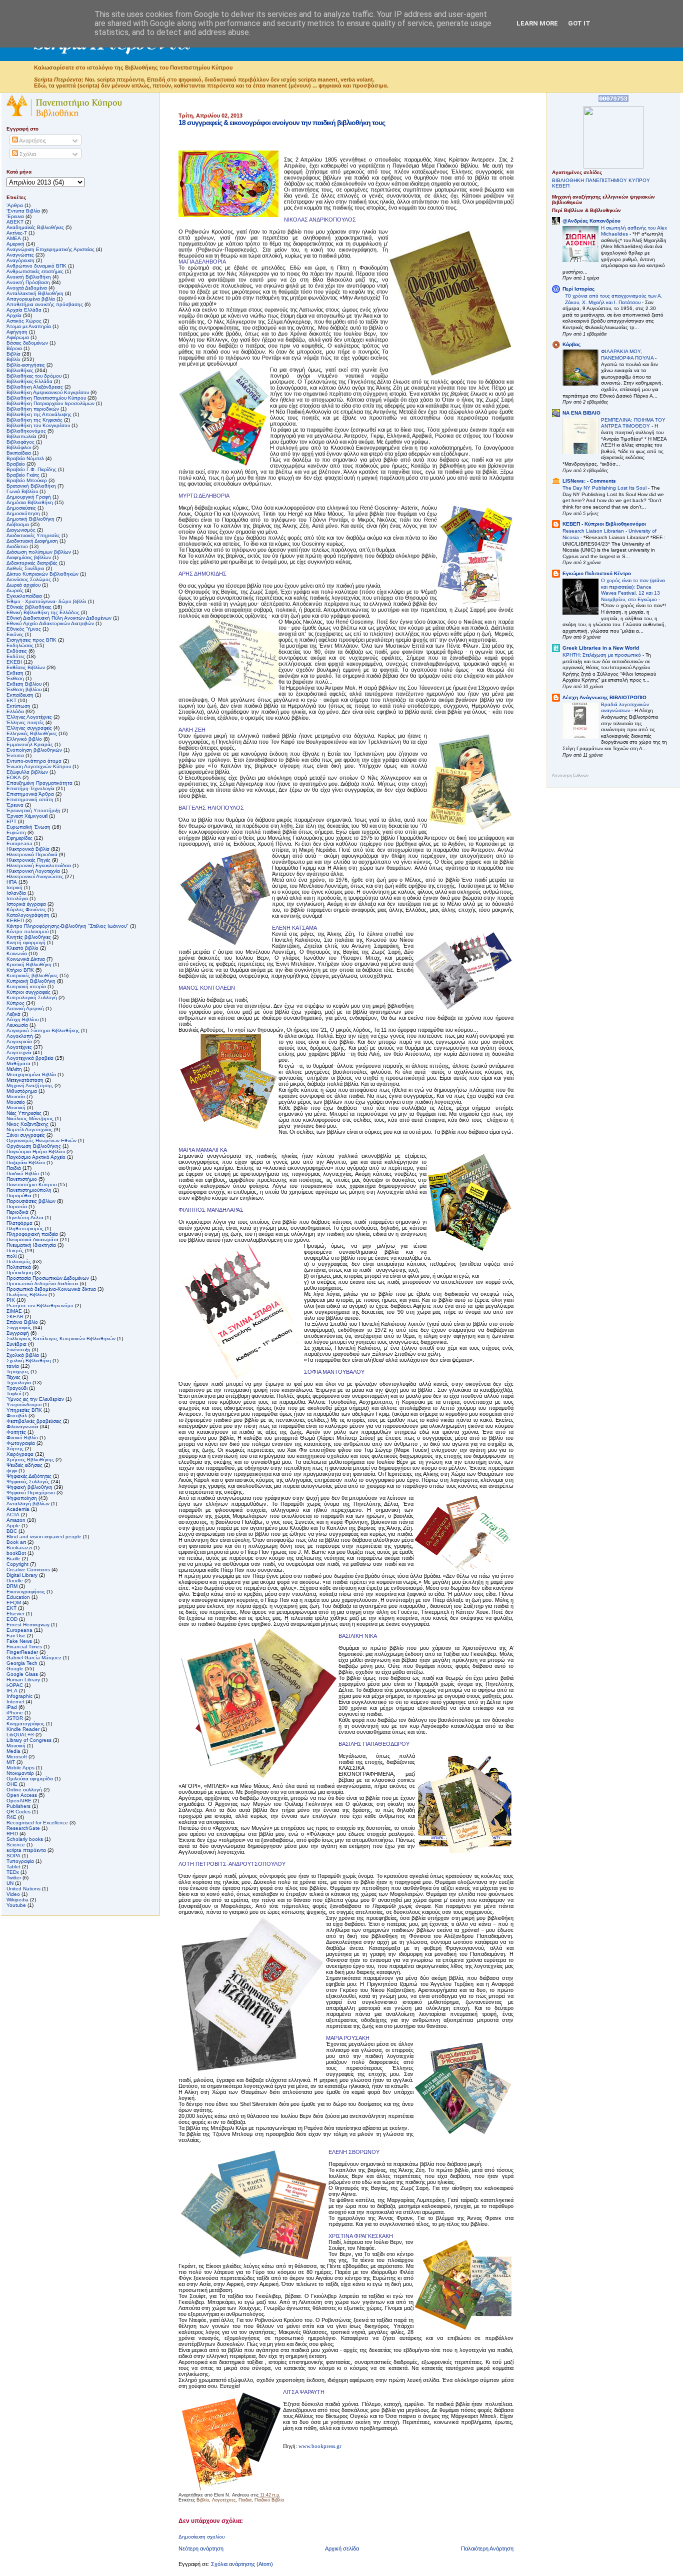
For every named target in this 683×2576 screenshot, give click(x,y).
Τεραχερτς (18, 1372)
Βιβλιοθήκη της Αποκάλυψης (39, 414)
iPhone (15, 1713)
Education (18, 1597)
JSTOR (15, 1718)
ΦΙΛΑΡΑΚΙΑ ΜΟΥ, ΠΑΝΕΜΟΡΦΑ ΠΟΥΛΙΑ (628, 355)
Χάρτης (15, 1449)
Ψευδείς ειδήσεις (24, 1465)
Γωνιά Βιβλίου (22, 491)
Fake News (19, 1641)
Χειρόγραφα (20, 1454)
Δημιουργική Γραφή (29, 497)
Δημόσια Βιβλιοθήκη (30, 502)
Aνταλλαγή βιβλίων (28, 1504)
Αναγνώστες (20, 255)
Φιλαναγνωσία (22, 1427)
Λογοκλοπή (20, 1036)
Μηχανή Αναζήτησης (30, 1085)
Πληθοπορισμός (25, 1228)
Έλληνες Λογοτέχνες (29, 717)
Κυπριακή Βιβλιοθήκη (31, 981)
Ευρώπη (16, 832)
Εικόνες (15, 634)
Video (13, 1894)
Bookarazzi (19, 1548)
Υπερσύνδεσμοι (24, 1405)
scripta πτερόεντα (26, 1850)
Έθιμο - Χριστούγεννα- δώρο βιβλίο (46, 601)
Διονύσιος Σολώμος (29, 579)
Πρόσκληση (20, 1272)
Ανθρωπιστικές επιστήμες (35, 271)
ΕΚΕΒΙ (14, 662)
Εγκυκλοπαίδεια (24, 596)
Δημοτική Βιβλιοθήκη (30, 519)
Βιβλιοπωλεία (21, 436)
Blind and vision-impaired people (44, 1537)
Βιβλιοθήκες (20, 370)
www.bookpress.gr (320, 2446)
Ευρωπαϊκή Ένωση (28, 827)
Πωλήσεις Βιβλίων (27, 1295)
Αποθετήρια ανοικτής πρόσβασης (45, 304)
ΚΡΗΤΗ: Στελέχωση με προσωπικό (602, 655)
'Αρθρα (15, 205)
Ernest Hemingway (28, 1625)
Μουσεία (16, 1096)
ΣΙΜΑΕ (14, 1311)
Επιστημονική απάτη (30, 799)
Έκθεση (15, 678)
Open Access (22, 1795)
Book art (16, 1542)
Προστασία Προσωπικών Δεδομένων (48, 1278)
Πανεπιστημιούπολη (29, 1190)
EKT (11, 1608)
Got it (579, 23)
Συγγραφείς (19, 1328)
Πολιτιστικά (19, 1267)
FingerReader (22, 1652)
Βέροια (14, 348)
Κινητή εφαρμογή (26, 942)
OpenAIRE (19, 1801)
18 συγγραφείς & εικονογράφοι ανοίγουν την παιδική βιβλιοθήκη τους (282, 123)
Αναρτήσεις (32, 141)
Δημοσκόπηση (23, 513)
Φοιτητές (16, 1432)
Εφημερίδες (19, 838)
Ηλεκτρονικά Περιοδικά (32, 854)
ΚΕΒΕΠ (15, 920)
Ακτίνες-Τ (17, 233)
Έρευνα (15, 805)
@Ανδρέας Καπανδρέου (591, 221)
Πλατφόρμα (19, 1223)
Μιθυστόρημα (22, 1091)
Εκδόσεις (17, 651)
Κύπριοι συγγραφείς (28, 992)
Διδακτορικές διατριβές (32, 563)
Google (15, 1669)
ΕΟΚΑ (14, 777)
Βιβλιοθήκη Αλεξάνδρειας (35, 387)
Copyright (17, 1564)
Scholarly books (25, 1839)
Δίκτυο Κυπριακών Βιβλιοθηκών (42, 574)
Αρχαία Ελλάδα (24, 310)
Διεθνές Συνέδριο (25, 568)
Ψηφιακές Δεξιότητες (29, 1476)
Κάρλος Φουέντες (26, 909)
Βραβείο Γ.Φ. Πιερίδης (31, 469)
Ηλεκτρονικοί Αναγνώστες (35, 876)
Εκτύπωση (18, 706)
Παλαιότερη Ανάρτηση (487, 2548)
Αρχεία (14, 315)
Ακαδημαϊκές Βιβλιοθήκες (35, 227)
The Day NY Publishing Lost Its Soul (605, 488)
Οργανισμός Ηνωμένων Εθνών (41, 1140)
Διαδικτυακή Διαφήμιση (32, 541)
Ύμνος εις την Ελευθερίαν (35, 1399)
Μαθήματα (18, 1063)
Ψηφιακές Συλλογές (28, 1482)
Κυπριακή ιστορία (26, 986)
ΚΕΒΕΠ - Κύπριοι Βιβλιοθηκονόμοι (604, 524)
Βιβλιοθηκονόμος (26, 431)
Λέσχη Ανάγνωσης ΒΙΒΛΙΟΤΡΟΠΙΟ (604, 697)
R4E (11, 1817)
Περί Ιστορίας (578, 289)
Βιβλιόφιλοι (19, 447)
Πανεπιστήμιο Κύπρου (31, 1184)
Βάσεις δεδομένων (27, 343)
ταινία (13, 1366)
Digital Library (22, 1575)
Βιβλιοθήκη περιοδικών (33, 409)
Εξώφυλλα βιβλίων (27, 772)
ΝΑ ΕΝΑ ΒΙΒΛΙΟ (581, 413)
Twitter (14, 1878)
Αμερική (15, 244)
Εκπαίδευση (20, 695)
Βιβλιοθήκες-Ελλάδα (29, 381)
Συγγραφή (18, 1333)
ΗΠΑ (12, 882)
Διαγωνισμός (21, 530)
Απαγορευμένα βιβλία (31, 299)
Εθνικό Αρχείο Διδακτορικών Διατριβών (50, 623)
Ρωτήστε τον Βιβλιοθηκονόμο (40, 1306)
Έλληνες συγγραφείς (29, 728)
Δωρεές (15, 590)
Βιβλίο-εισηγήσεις (26, 365)
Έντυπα (15, 755)
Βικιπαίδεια (19, 453)
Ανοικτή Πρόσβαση (28, 282)
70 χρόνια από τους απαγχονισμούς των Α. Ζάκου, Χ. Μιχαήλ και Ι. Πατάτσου (614, 299)
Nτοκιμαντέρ (20, 1773)
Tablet (13, 1867)
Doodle (15, 1581)
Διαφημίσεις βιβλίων (29, 557)
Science (16, 1845)
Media (13, 1751)
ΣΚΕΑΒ (15, 1317)
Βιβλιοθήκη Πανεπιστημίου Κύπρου (46, 398)
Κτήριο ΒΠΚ (20, 970)
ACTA (13, 1515)
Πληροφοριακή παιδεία (32, 1234)
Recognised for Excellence (37, 1823)
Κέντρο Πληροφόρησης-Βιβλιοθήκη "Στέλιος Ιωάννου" (67, 926)
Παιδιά (245, 2500)
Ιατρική (14, 887)
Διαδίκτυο (17, 546)
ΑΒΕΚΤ (15, 222)
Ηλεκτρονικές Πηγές (28, 860)
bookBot (16, 1553)
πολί (11, 1256)
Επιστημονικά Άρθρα (30, 794)
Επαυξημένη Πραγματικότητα (39, 783)
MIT (11, 1762)
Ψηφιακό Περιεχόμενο (31, 1493)
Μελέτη (14, 1069)
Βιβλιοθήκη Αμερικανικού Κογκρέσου (48, 392)
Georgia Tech (22, 1663)
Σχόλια (27, 154)
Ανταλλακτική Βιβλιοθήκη (35, 293)
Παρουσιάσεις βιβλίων (31, 1201)
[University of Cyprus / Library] (613, 167)
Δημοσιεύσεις (21, 508)
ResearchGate (23, 1828)
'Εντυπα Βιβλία (23, 211)
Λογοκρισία (19, 1041)
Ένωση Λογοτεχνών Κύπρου (39, 766)
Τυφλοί (14, 1394)
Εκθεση (15, 673)
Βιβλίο (203, 2500)
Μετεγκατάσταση (25, 1080)
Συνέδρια (16, 1344)
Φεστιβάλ (17, 1416)
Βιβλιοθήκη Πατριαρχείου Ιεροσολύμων (50, 403)
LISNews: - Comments (589, 481)
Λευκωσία (17, 1025)
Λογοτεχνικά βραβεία (30, 1058)
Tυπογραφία (20, 1861)
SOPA (13, 1856)
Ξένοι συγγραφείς (26, 1135)
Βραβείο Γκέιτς (23, 475)
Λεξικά (13, 1014)
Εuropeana (19, 843)
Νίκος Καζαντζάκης (27, 1124)
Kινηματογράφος (25, 1724)
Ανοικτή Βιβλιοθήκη (29, 277)
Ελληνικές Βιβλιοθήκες (32, 733)
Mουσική (16, 1746)
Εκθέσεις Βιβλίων (26, 667)
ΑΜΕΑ (14, 238)
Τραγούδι (17, 1388)
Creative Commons (28, 1570)
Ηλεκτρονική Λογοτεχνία (33, 871)
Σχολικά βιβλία (23, 1355)
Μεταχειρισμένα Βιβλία (31, 1074)
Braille (13, 1559)
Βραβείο (16, 464)
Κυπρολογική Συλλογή (32, 997)
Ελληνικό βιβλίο (24, 739)
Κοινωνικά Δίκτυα (26, 959)
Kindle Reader (23, 1729)
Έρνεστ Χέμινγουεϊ (27, 816)
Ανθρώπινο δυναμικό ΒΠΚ (36, 266)
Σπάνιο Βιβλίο (22, 1322)
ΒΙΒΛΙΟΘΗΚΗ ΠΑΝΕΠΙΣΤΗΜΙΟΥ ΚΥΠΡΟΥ (601, 180)
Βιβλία (13, 354)
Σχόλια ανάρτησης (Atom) (242, 2564)
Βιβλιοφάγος (20, 442)
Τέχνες (13, 1377)
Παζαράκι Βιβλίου (26, 1162)
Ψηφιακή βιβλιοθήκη (29, 1487)
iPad (12, 1707)
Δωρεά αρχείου (23, 585)
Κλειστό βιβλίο (22, 948)
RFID (12, 1834)
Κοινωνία (17, 953)
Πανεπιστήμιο (22, 1179)
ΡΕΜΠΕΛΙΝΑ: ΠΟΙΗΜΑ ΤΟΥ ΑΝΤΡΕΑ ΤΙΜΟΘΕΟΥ (633, 423)
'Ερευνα (15, 216)
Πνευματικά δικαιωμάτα (32, 1239)
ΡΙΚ (11, 1300)
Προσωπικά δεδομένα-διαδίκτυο (42, 1283)
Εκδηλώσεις (20, 645)
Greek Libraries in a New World (601, 648)
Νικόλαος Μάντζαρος (30, 1118)
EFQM (14, 1603)
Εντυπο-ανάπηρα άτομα (34, 761)
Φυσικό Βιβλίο (22, 1438)
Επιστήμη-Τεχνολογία (30, 788)
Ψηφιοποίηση (22, 1498)
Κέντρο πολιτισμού (27, 931)
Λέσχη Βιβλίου (22, 1019)
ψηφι (12, 1471)
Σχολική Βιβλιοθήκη (29, 1361)
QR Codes (18, 1812)
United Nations (23, 1889)
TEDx (13, 1872)
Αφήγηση (17, 332)
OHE (12, 1784)
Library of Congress (29, 1740)
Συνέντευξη (18, 1350)
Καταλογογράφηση (28, 915)
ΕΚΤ (11, 700)
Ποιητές (15, 1250)
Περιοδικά (17, 1212)
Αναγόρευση (20, 260)
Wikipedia (17, 1900)
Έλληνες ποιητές (25, 722)
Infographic (19, 1696)
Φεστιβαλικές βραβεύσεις (34, 1421)
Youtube (16, 1905)
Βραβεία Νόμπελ (25, 458)
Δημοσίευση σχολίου (201, 2537)
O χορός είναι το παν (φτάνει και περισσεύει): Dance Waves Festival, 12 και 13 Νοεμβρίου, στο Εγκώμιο (633, 590)
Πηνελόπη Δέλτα (25, 1217)
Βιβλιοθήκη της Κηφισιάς (34, 420)
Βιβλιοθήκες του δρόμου (34, 376)
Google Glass (22, 1674)
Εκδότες (16, 656)
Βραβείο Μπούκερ (27, 480)
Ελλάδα (15, 711)
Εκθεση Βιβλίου (24, 684)
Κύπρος (15, 1003)
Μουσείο (16, 1102)
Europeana (19, 1630)
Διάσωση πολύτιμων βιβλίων (39, 552)
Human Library (23, 1680)
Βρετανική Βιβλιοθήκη (31, 486)
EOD (12, 1619)
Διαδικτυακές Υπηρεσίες (33, 535)
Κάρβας (571, 344)
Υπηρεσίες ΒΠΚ (24, 1410)
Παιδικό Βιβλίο (269, 2500)
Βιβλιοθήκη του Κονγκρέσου (38, 425)
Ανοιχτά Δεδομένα (27, 288)
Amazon (16, 1520)
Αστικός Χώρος (24, 321)
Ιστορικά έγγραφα (26, 904)
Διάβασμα (18, 524)
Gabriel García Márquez (34, 1658)
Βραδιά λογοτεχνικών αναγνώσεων (625, 708)
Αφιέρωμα (18, 337)
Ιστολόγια (17, 898)
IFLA (12, 1691)
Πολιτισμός (19, 1261)
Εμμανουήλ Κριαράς (30, 744)
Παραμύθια (19, 1195)
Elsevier (15, 1614)
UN (10, 1883)
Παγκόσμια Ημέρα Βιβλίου (36, 1151)
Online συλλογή (24, 1790)
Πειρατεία (17, 1206)
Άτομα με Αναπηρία (29, 326)
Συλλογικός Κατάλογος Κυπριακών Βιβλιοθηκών (61, 1339)
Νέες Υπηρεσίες (24, 1113)
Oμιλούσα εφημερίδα (30, 1779)
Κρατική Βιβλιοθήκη (29, 964)
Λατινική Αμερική (25, 1008)
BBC (12, 1531)
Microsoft (17, 1757)
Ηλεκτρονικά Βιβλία (28, 849)
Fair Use (16, 1636)
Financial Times (24, 1647)
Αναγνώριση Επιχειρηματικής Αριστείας (50, 249)
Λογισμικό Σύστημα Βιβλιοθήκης (43, 1030)
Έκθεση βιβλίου (24, 689)
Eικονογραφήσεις (26, 1592)
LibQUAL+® (20, 1735)
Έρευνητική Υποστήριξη (33, 810)
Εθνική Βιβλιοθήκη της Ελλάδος (43, 612)
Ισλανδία (16, 893)
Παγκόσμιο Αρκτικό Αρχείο (36, 1157)
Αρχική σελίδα (342, 2548)
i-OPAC (15, 1685)
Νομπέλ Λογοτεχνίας (29, 1129)
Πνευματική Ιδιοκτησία (31, 1245)
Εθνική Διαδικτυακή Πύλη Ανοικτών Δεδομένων (59, 618)
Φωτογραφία (21, 1443)
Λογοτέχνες (224, 2500)
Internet (15, 1702)
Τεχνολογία (19, 1383)
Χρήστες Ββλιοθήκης (30, 1460)
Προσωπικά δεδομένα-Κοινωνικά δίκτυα (51, 1289)
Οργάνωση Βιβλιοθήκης (34, 1146)
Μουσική (16, 1107)
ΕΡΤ (11, 821)
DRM (12, 1586)
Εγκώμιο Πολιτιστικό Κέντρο (597, 573)
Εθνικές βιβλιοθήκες (29, 607)
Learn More (537, 23)
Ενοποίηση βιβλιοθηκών (34, 750)
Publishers (18, 1806)
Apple (13, 1526)
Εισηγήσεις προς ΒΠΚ (31, 640)
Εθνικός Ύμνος (24, 629)
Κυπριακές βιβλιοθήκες (32, 975)
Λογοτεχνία (19, 1052)
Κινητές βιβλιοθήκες (29, 937)
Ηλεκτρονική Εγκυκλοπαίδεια (39, 865)
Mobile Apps (20, 1768)
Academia (18, 1509)
